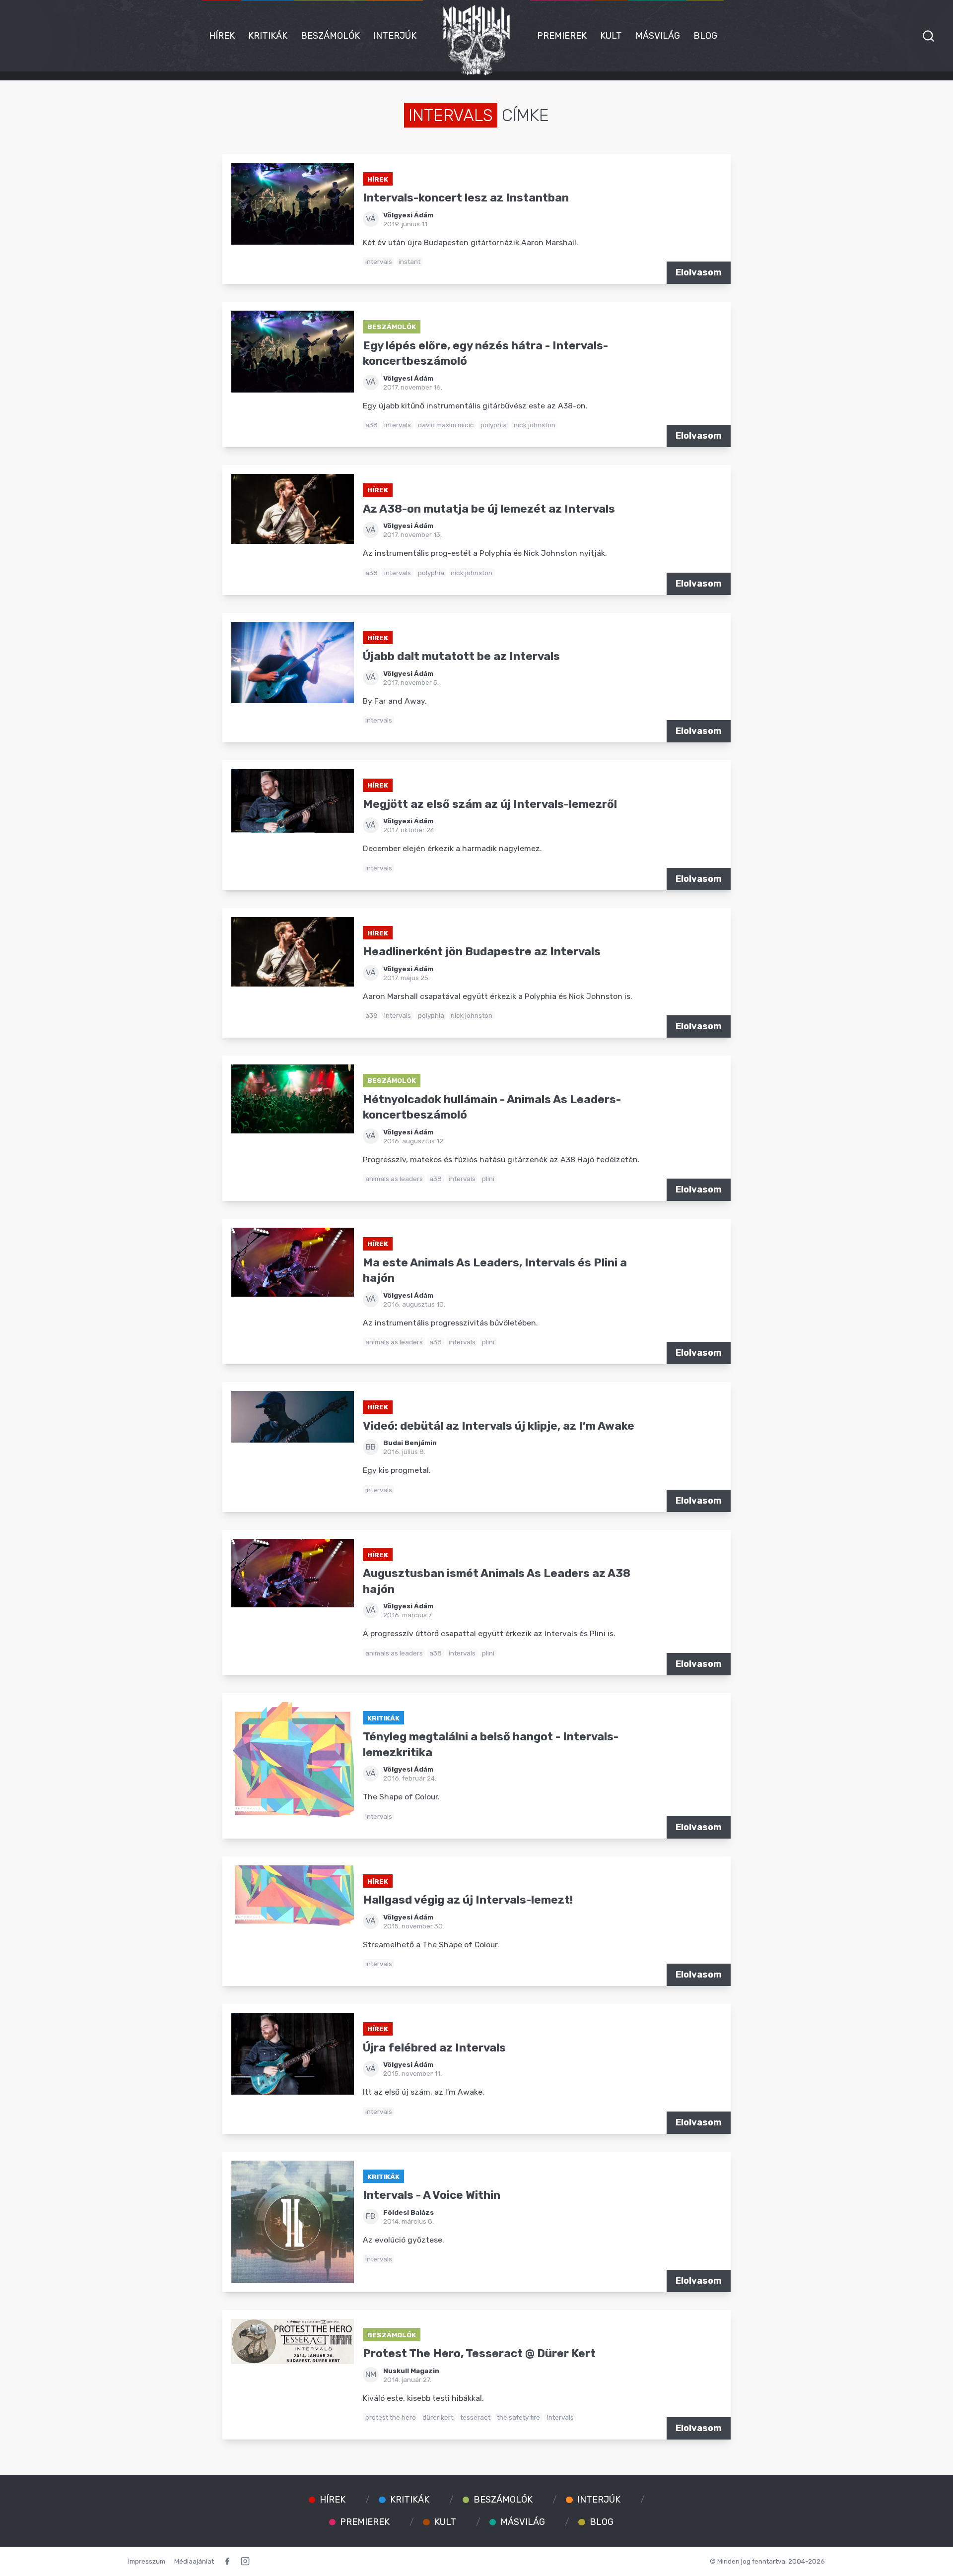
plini (488, 1179)
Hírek (222, 36)
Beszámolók (330, 36)
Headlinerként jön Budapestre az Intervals (482, 952)
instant (409, 262)
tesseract (475, 2417)
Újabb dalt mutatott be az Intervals (461, 656)
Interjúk (395, 36)
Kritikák (268, 36)
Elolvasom (699, 272)
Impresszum (147, 2561)
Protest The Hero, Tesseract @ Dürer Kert (479, 2353)
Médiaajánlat (194, 2561)
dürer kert (438, 2417)
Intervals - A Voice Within (432, 2195)
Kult (611, 36)
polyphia (494, 425)
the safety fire (518, 2417)
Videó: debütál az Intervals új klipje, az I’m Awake (499, 1426)
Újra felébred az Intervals (434, 2048)
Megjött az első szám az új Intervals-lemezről (490, 804)
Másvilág (658, 36)
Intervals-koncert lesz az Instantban (466, 198)
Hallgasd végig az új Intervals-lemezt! (468, 1900)
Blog (705, 36)
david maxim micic (446, 425)
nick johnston (535, 425)
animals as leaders (394, 1179)
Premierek (562, 36)
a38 (372, 425)
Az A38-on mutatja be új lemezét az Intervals (489, 509)
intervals (379, 262)
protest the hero (391, 2417)
